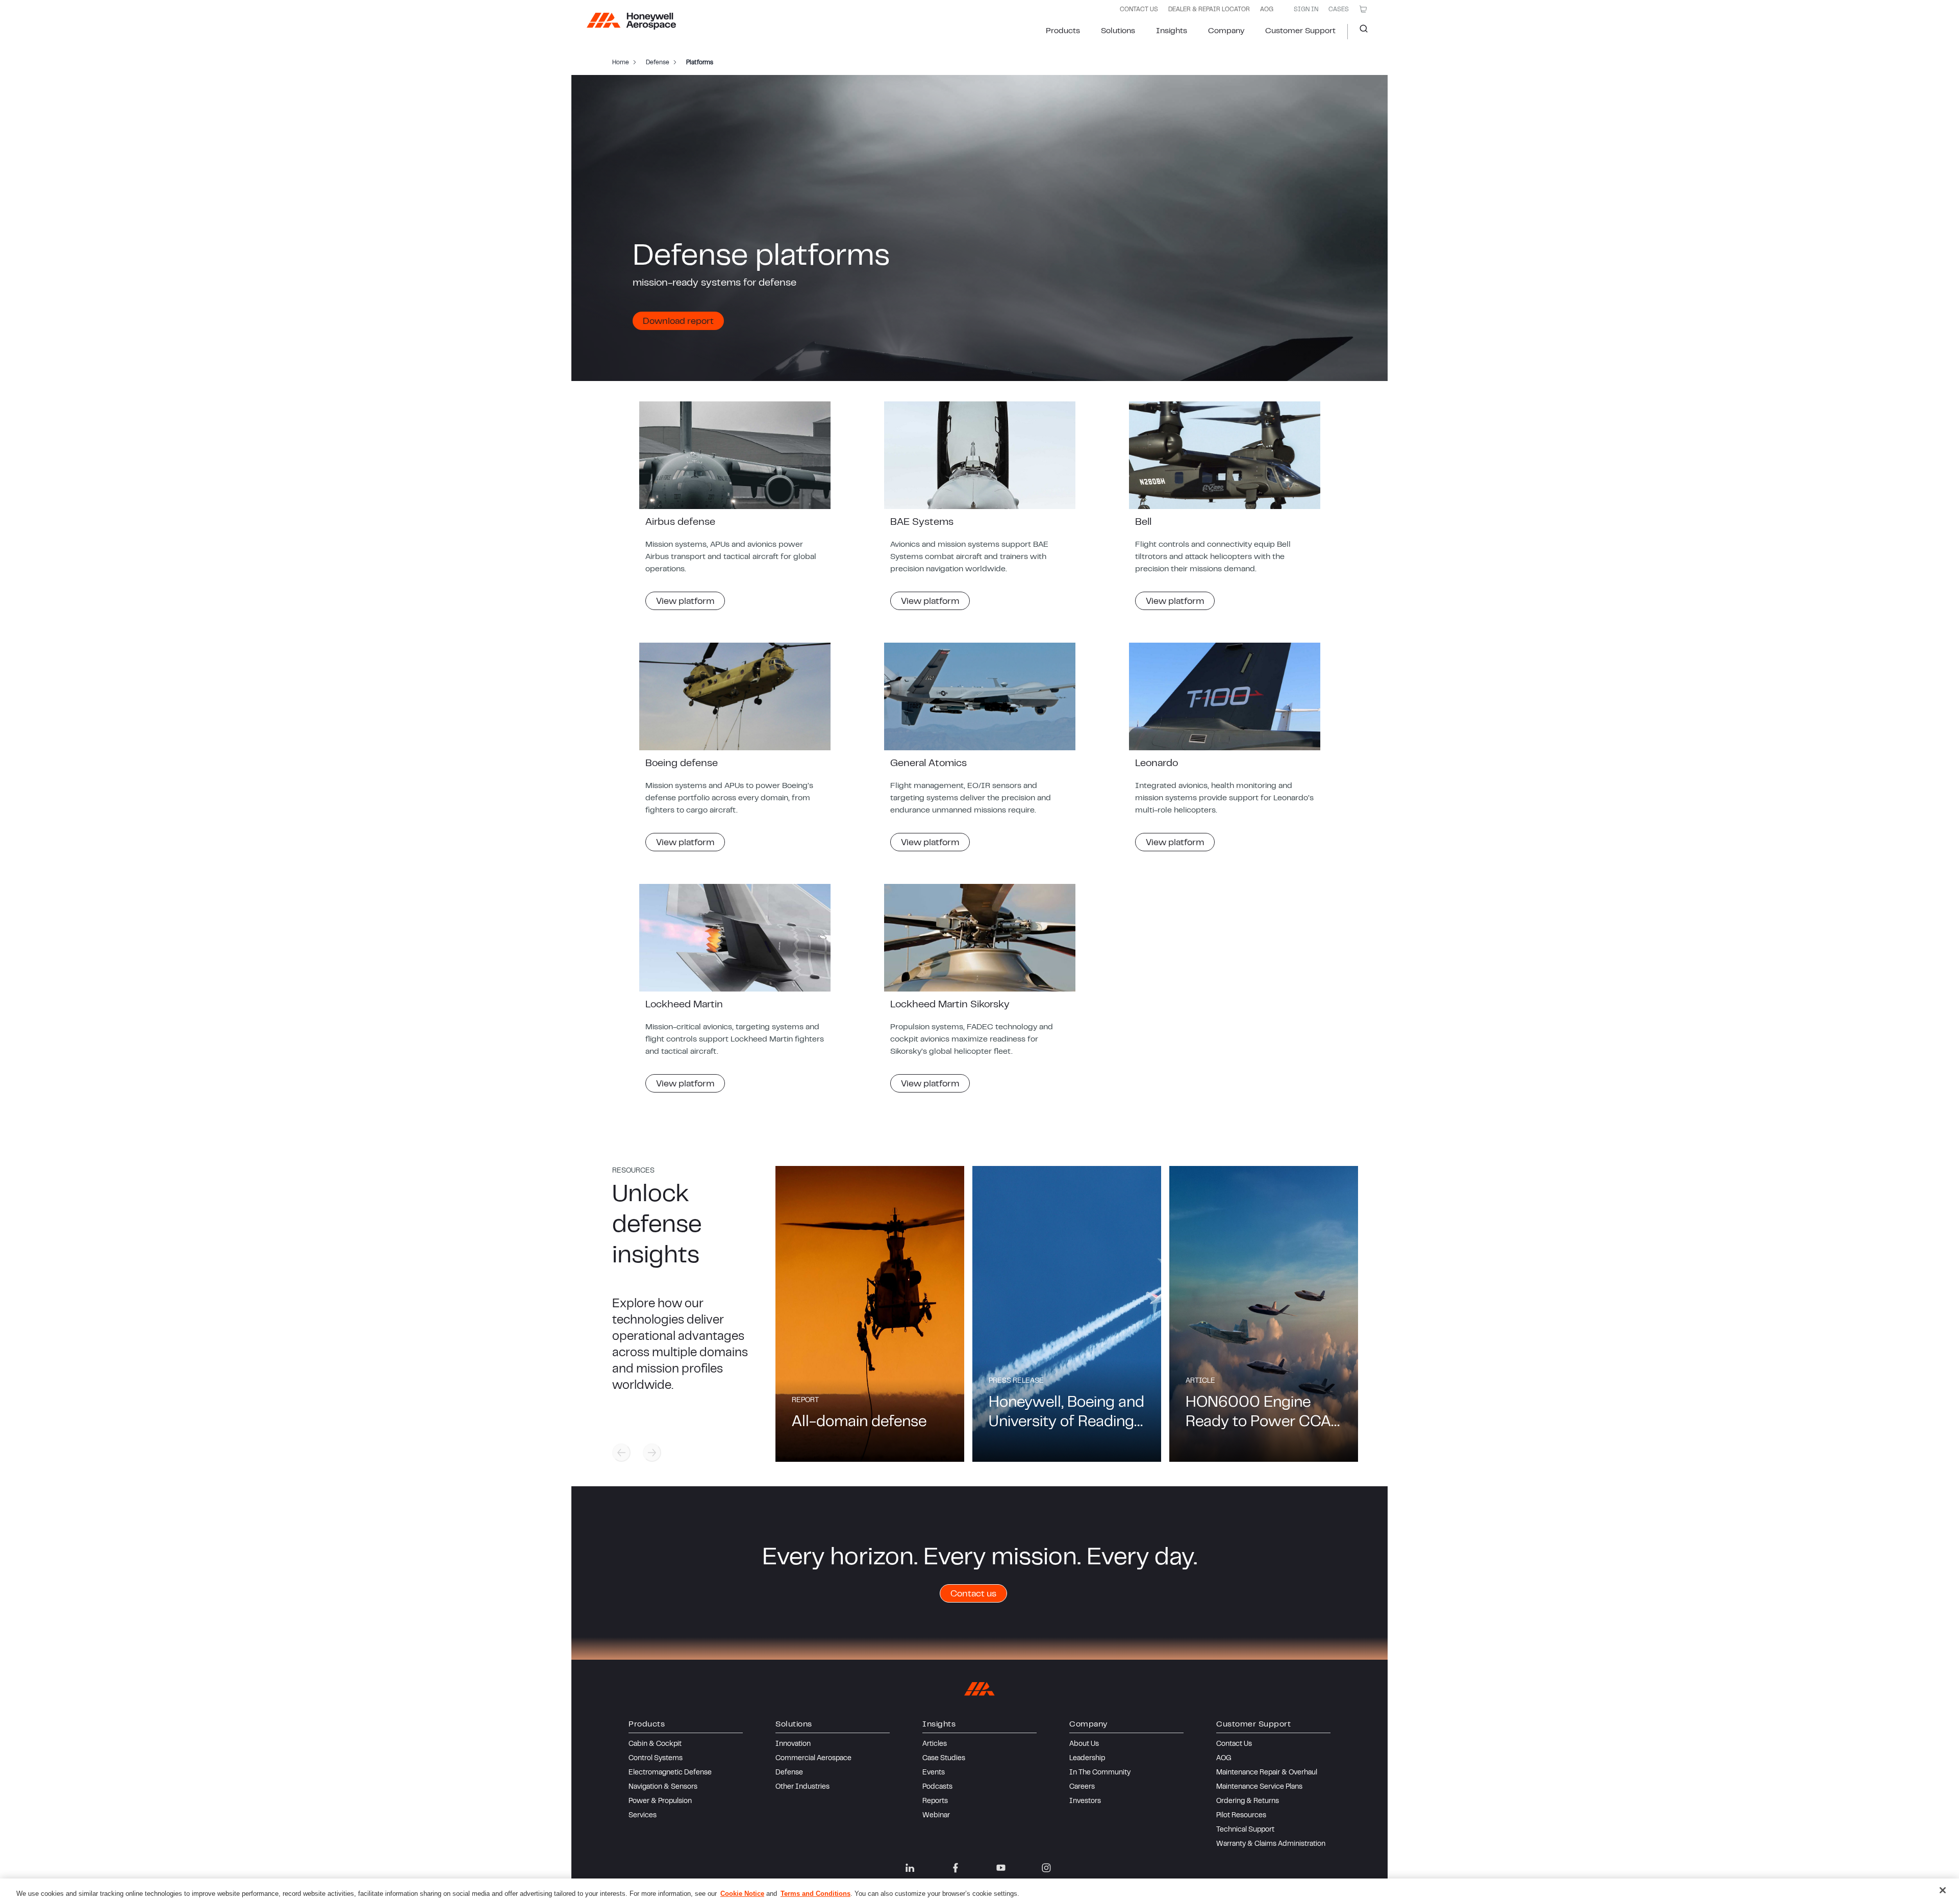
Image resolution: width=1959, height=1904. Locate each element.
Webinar (936, 1816)
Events (934, 1773)
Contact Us (1234, 1744)
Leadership (1087, 1759)
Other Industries (802, 1787)
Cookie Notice (742, 1894)
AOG (1267, 10)
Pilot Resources (1241, 1816)
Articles (935, 1744)
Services (643, 1816)
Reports (935, 1801)
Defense (789, 1773)
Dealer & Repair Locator (1209, 10)
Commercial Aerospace (813, 1759)
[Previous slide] (621, 1453)
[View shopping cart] (1363, 9)
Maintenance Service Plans (1259, 1787)
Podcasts (937, 1787)
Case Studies (944, 1759)
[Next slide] (652, 1453)
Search (1360, 32)
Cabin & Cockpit (655, 1744)
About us (1084, 1744)
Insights (1172, 31)
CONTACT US (1139, 10)
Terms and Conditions (815, 1894)
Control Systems (656, 1759)
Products (1063, 31)
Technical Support (1245, 1830)
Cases (1339, 10)
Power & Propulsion (660, 1801)
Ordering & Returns (1248, 1801)
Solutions (1118, 31)
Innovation (793, 1744)
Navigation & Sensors (663, 1787)
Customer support (1300, 31)
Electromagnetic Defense (670, 1773)
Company (1226, 31)
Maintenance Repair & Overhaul (1267, 1773)
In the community (1100, 1773)
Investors (1085, 1801)
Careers (1082, 1787)
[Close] (1943, 1890)
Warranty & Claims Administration (1271, 1844)
